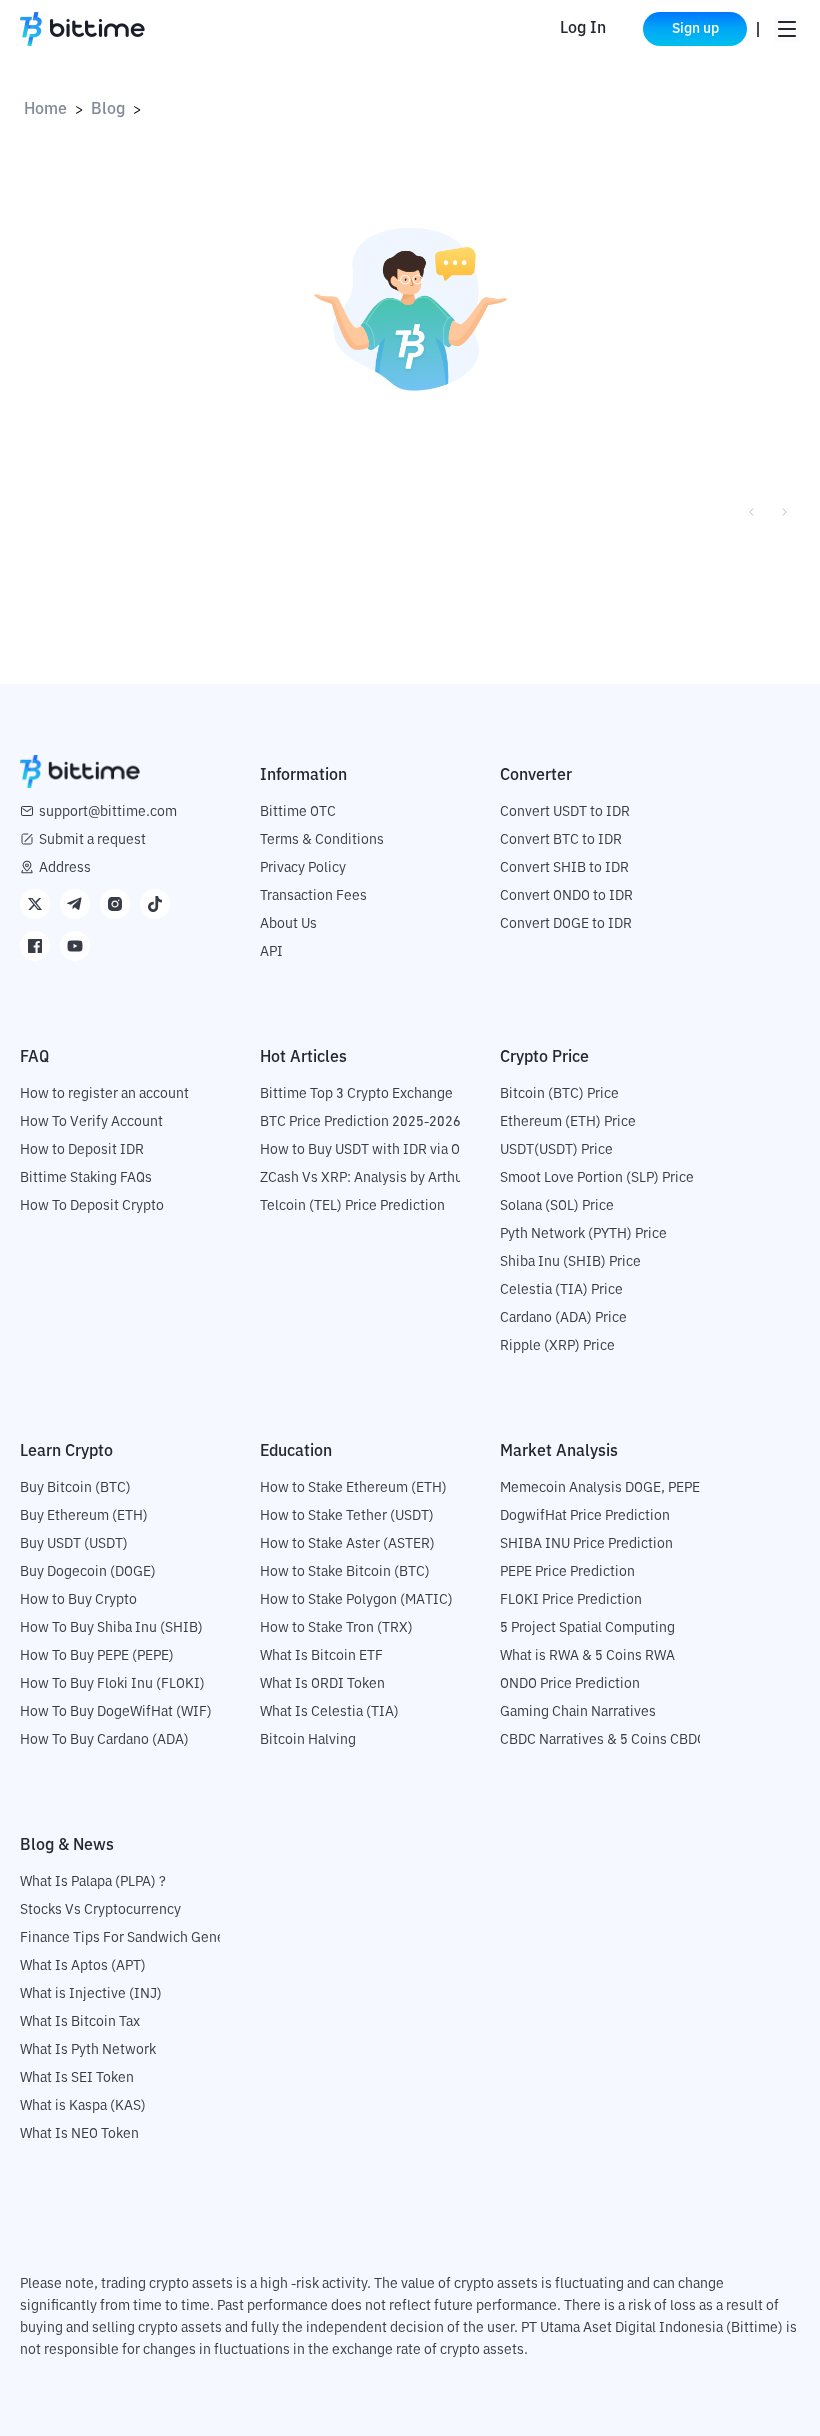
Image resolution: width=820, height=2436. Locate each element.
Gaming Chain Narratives (578, 1712)
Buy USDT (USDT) (74, 1544)
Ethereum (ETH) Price (568, 1122)
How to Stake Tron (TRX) (336, 1628)
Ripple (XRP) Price (557, 1346)
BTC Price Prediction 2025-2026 (360, 1122)
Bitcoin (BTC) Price (559, 1094)
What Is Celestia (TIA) (329, 1712)
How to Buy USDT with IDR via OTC (368, 1150)
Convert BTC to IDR (561, 840)
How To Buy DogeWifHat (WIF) (116, 1712)
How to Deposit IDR (82, 1150)
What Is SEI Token (77, 2078)
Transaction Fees (313, 896)
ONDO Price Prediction (570, 1684)
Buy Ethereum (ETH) (84, 1516)
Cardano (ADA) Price (563, 1318)
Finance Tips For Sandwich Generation (141, 1938)
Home (45, 110)
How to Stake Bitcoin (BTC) (345, 1572)
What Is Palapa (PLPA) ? (93, 1882)
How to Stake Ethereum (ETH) (353, 1488)
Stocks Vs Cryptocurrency (100, 1910)
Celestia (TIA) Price (561, 1290)
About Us (288, 924)
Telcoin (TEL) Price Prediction (352, 1206)
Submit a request (92, 840)
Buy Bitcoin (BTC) (75, 1488)
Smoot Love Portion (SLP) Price (597, 1178)
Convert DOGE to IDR (566, 924)
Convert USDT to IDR (565, 812)
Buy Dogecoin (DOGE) (88, 1572)
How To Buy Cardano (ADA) (104, 1740)
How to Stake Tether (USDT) (347, 1516)
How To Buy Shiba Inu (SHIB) (111, 1628)
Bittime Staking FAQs (86, 1178)
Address (65, 868)
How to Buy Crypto (78, 1600)
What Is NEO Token (79, 2134)
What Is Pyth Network (88, 2050)
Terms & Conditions (322, 840)
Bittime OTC (298, 812)
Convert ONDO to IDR (566, 896)
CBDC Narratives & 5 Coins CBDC (603, 1740)
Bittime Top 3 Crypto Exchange (356, 1094)
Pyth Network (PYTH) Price (583, 1234)
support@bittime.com (108, 812)
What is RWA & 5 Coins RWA (587, 1656)
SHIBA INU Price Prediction (586, 1544)
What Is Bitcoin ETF (321, 1656)
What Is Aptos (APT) (83, 1966)
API (271, 952)
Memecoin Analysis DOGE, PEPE (600, 1488)
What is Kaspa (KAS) (83, 2106)
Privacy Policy (303, 868)
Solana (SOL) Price (557, 1206)
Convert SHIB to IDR (564, 868)
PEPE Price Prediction (567, 1572)
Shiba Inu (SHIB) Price (570, 1262)
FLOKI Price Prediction (571, 1600)
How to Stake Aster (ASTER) (347, 1544)
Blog (108, 110)
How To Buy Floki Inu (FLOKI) (112, 1684)
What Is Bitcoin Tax (80, 2022)
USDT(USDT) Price (556, 1150)
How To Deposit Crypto (92, 1206)
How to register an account (104, 1094)
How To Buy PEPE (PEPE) (97, 1656)
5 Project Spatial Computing (587, 1628)
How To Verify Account (91, 1122)
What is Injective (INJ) (91, 1994)
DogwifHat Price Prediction (585, 1516)
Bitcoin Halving (308, 1740)
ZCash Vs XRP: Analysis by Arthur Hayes (385, 1178)
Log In (583, 29)
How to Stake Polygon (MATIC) (356, 1600)
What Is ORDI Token (322, 1684)
